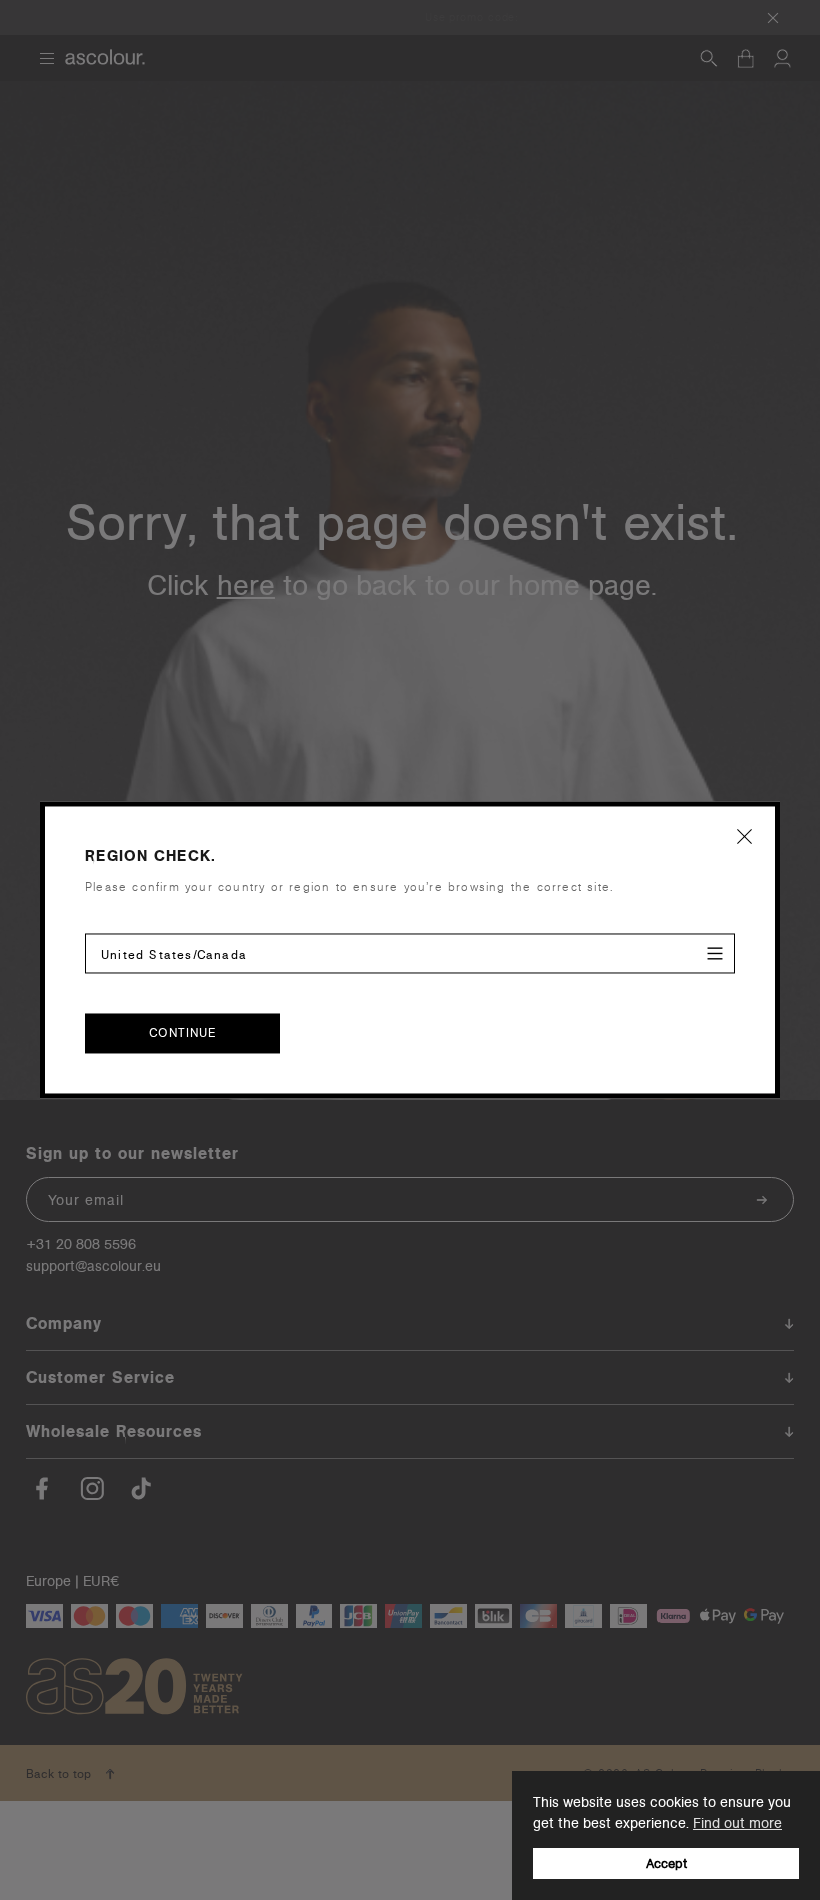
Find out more (737, 1823)
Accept (666, 1863)
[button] (745, 836)
